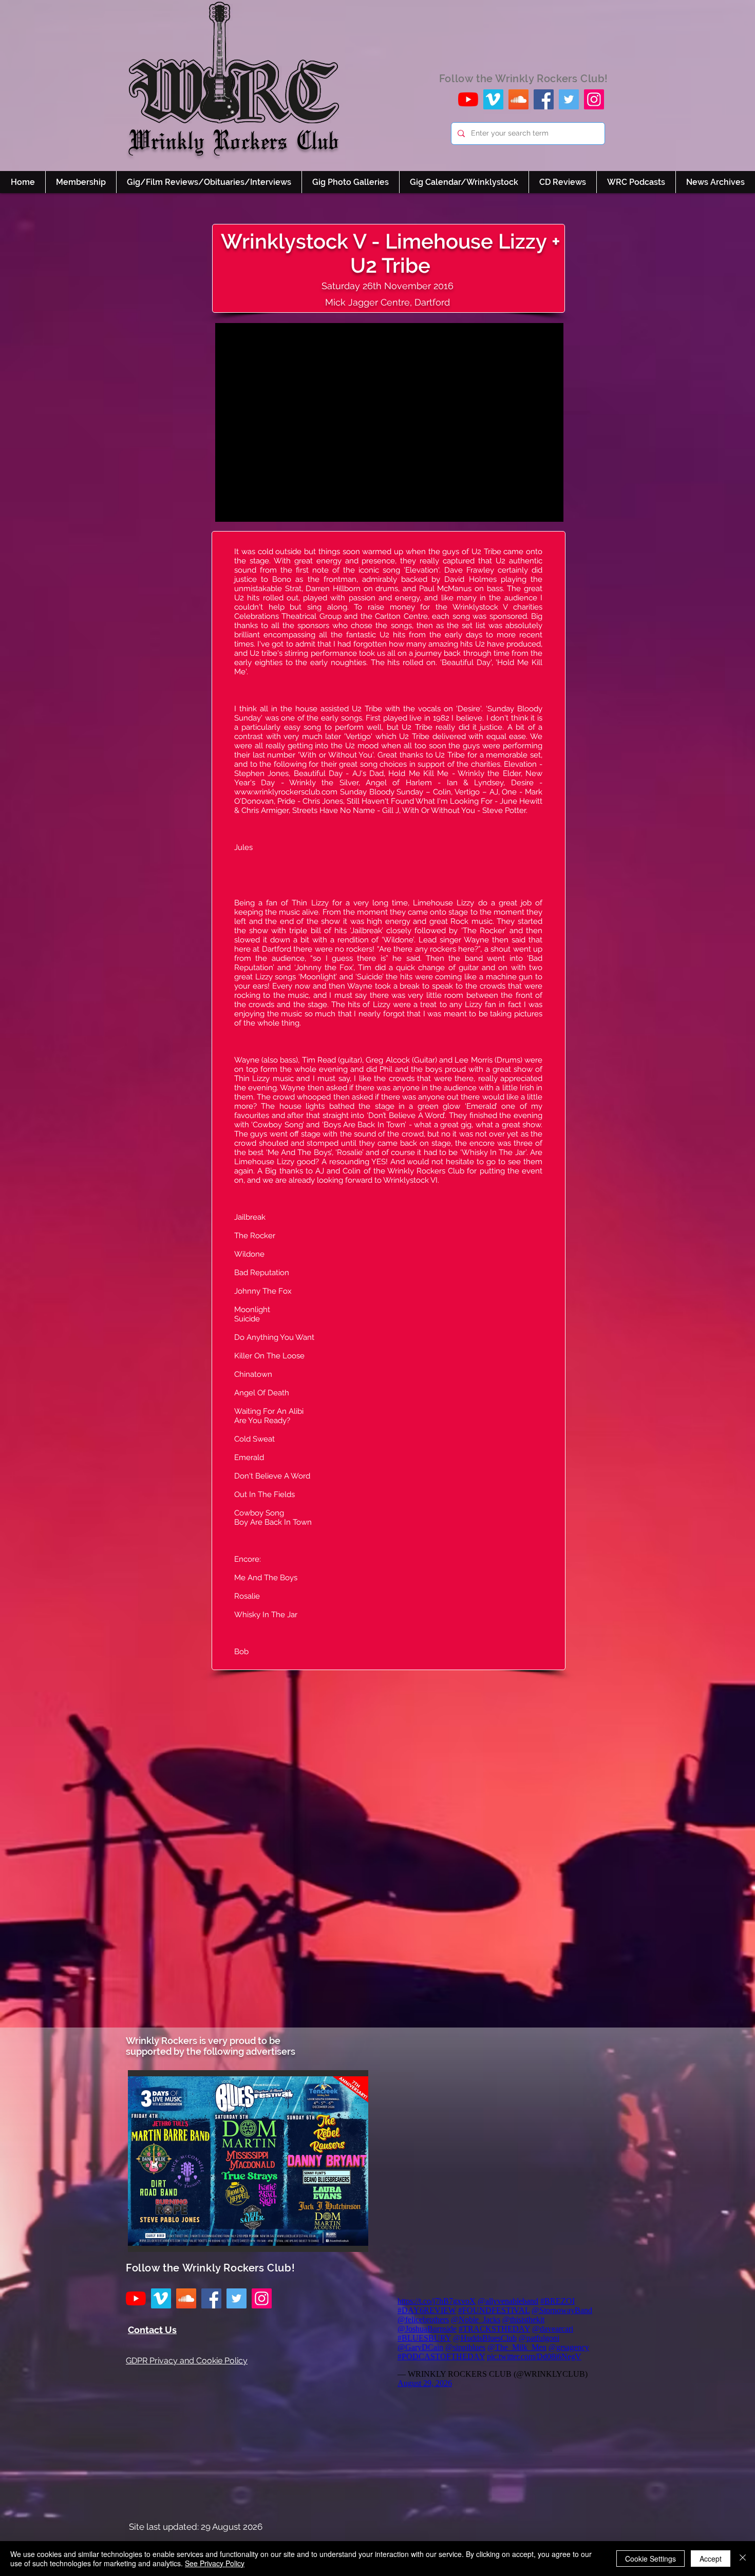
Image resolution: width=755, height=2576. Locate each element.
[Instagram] (594, 99)
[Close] (743, 2559)
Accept (711, 2559)
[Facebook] (544, 99)
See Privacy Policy (215, 2563)
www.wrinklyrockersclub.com (286, 792)
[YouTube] (468, 99)
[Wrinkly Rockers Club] (493, 99)
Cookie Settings (650, 2559)
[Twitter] (569, 99)
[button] (248, 2161)
